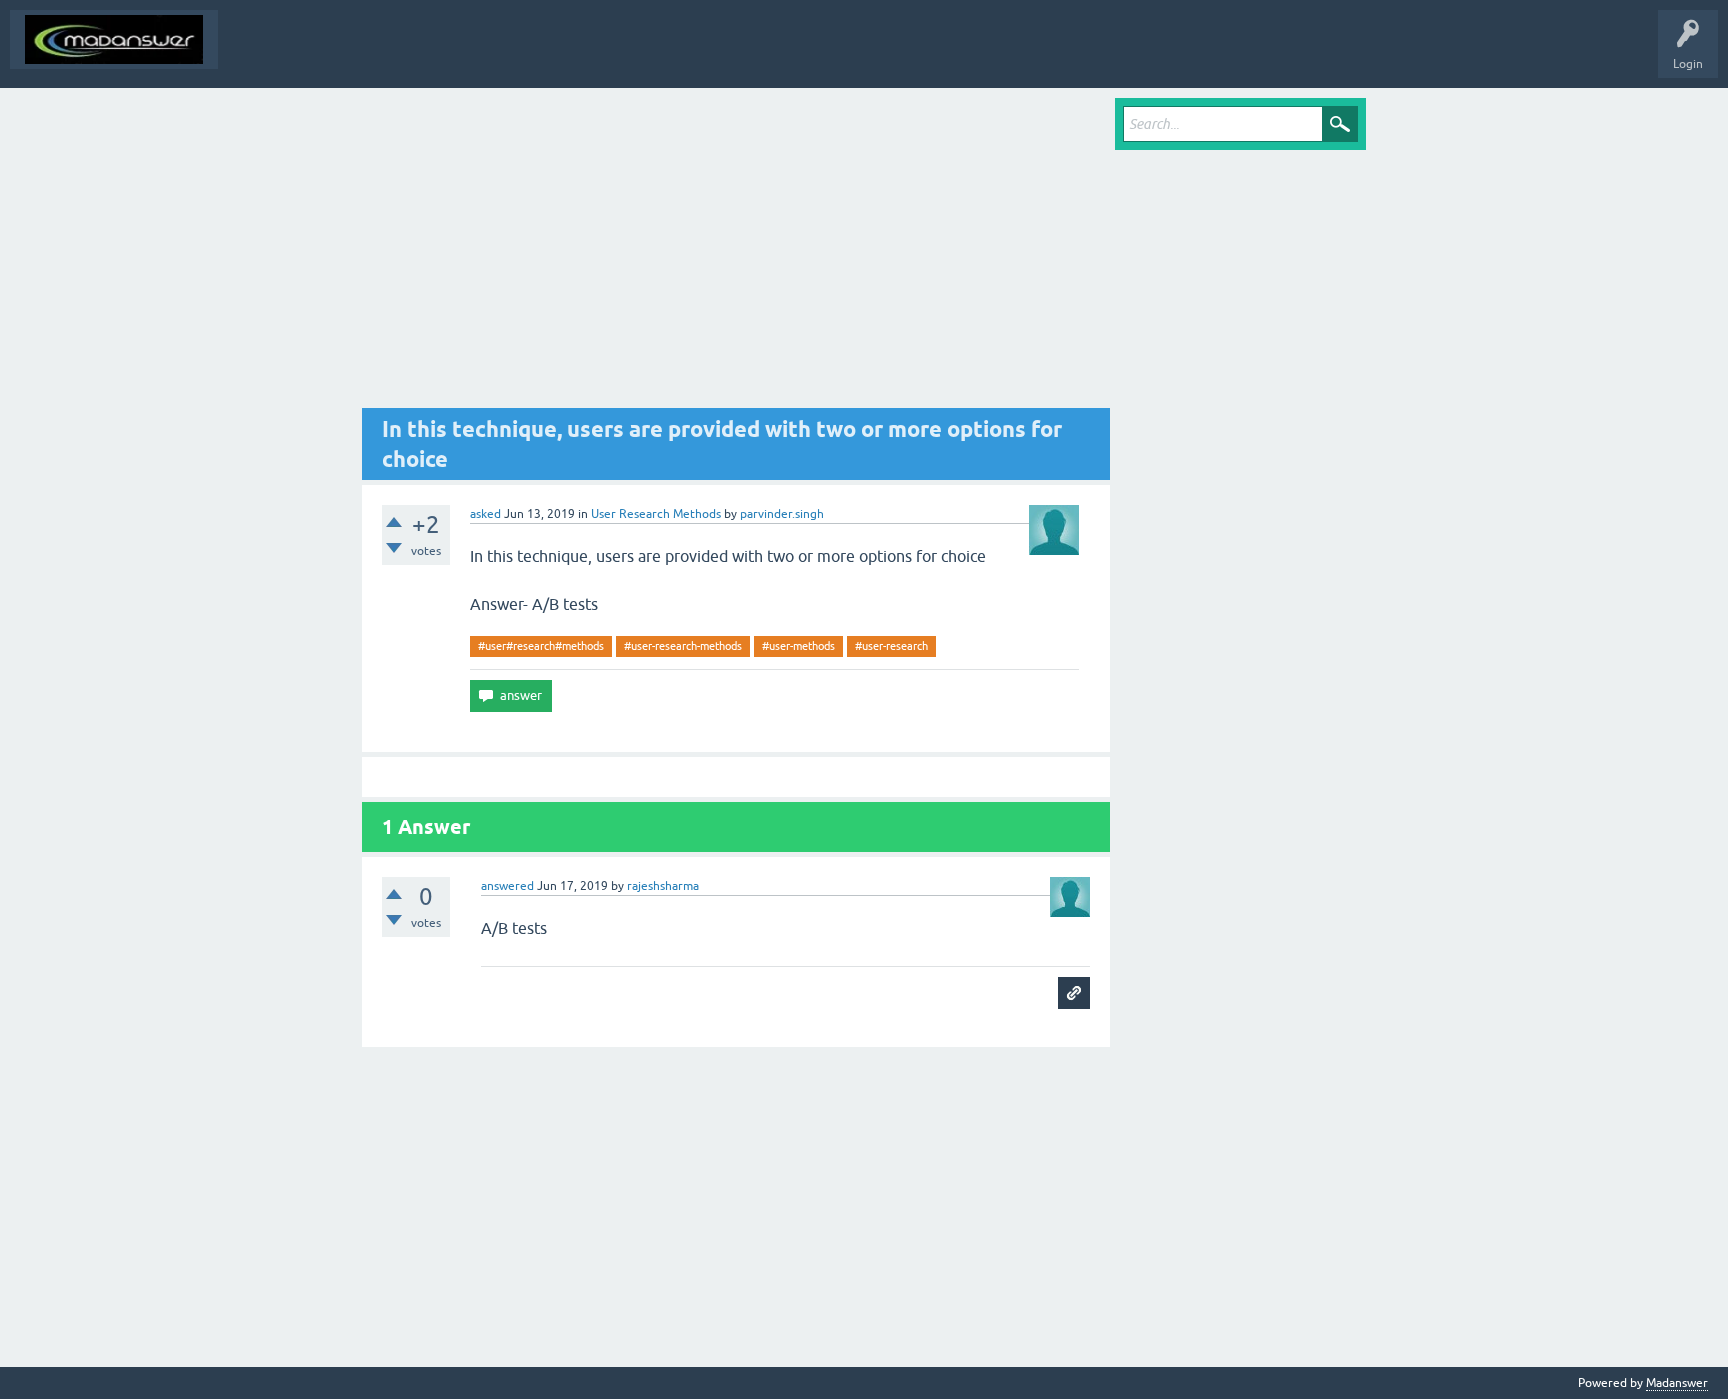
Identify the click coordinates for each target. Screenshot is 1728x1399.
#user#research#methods (541, 646)
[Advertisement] (736, 253)
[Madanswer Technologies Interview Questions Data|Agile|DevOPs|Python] (114, 39)
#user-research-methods (683, 646)
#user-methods (798, 646)
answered (507, 886)
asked (485, 514)
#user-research (891, 646)
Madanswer (1677, 1383)
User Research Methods (656, 514)
